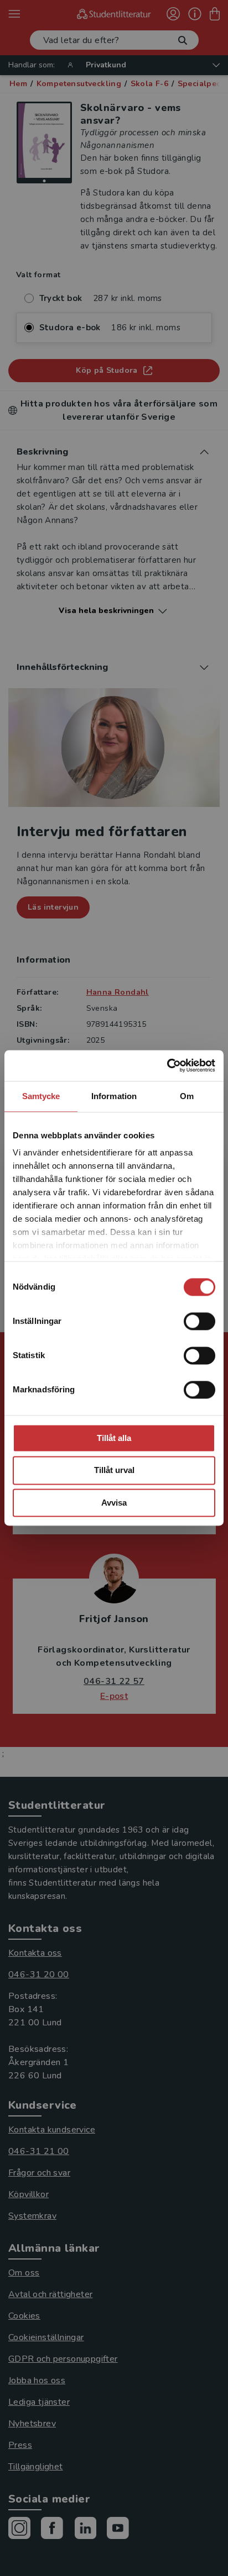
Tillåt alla (114, 1438)
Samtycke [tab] (41, 1096)
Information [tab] (114, 1096)
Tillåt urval (114, 1471)
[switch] (199, 1321)
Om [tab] (187, 1096)
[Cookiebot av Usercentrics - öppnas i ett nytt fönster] (167, 1065)
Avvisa (114, 1503)
